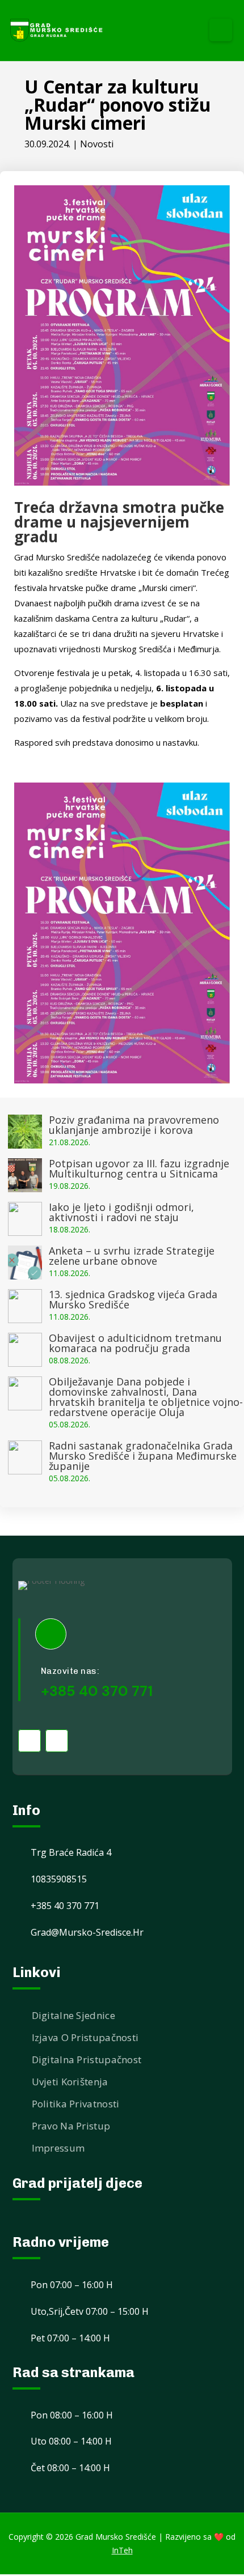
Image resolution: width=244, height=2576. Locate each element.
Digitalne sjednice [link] (73, 2015)
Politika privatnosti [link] (76, 2104)
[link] (57, 30)
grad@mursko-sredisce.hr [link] (87, 1932)
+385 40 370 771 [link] (65, 1906)
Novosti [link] (97, 144)
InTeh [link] (122, 2550)
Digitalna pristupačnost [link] (87, 2059)
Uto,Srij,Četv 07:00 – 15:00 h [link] (90, 2311)
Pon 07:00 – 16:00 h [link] (72, 2285)
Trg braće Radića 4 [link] (71, 1852)
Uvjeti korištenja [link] (70, 2082)
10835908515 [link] (59, 1879)
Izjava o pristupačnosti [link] (85, 2037)
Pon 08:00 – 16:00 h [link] (72, 2415)
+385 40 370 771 (97, 1691)
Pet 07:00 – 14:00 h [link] (70, 2338)
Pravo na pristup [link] (71, 2126)
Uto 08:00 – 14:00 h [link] (71, 2441)
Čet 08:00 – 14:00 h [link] (70, 2468)
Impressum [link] (58, 2148)
